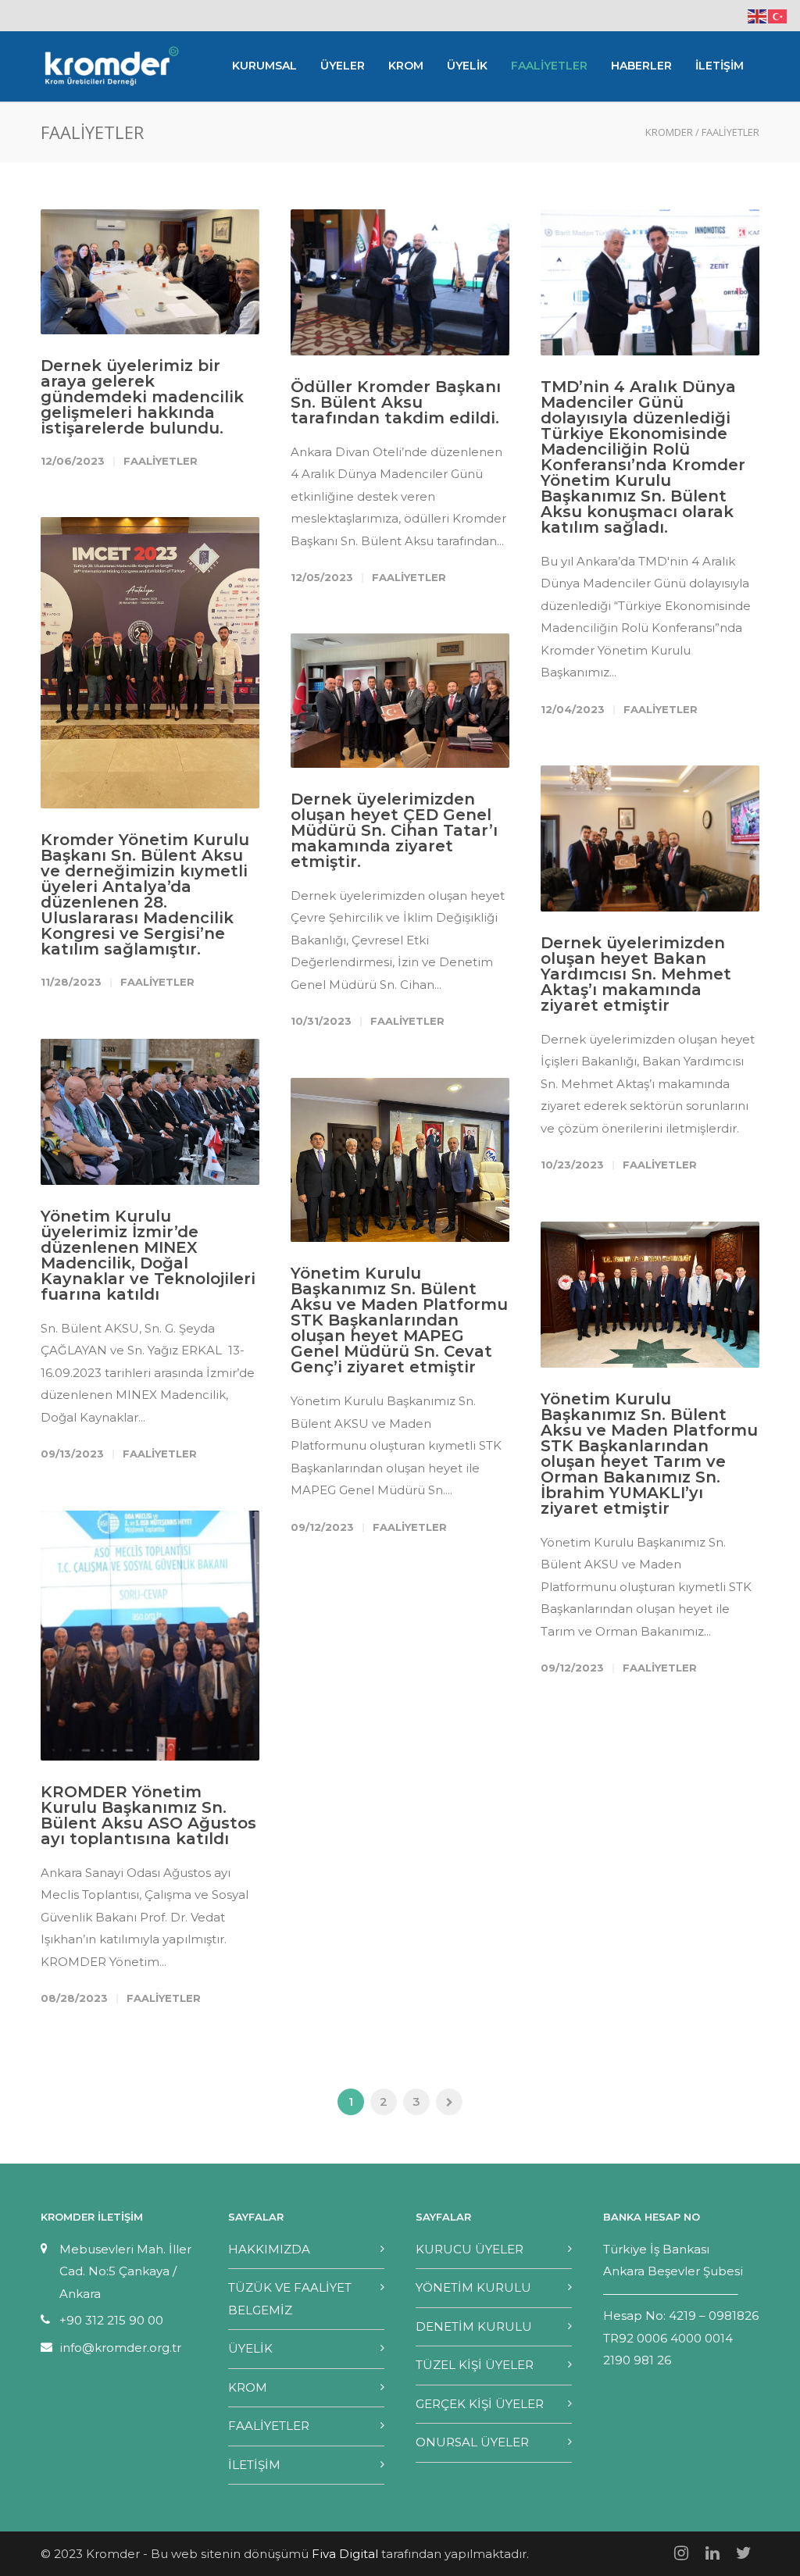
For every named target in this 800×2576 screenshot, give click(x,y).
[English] (758, 15)
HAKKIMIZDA (269, 2249)
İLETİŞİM (720, 66)
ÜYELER (343, 66)
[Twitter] (744, 2553)
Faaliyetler (161, 461)
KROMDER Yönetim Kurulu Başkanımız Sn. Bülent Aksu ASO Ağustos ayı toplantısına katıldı (148, 1815)
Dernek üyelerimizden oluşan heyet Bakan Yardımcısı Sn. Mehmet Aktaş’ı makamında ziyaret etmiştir (636, 974)
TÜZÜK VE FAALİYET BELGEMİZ (290, 2299)
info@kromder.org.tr (120, 2348)
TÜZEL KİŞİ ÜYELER (475, 2365)
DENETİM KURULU (474, 2326)
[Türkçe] (778, 15)
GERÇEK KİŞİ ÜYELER (480, 2404)
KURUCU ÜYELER (470, 2249)
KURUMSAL (264, 66)
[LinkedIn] (712, 2553)
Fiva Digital (345, 2554)
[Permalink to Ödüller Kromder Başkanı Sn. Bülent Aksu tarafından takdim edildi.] (400, 282)
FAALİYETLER (549, 66)
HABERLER (641, 66)
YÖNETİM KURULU (473, 2287)
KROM (406, 66)
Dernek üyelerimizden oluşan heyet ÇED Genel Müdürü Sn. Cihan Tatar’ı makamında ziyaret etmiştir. (394, 830)
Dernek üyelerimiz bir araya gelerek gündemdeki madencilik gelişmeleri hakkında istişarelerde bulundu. (142, 397)
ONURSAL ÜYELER (472, 2442)
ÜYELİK (467, 66)
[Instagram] (681, 2553)
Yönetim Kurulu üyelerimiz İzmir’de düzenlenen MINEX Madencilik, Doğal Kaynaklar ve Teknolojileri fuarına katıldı (148, 1255)
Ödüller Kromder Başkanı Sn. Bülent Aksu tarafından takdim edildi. (396, 402)
